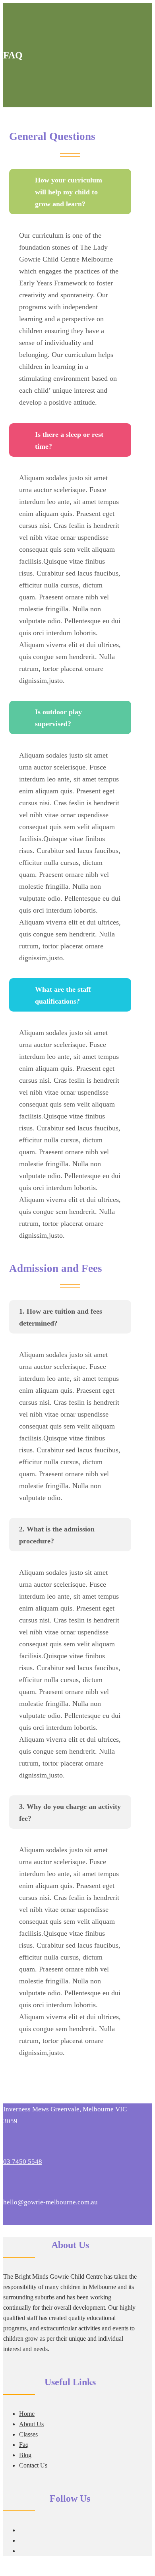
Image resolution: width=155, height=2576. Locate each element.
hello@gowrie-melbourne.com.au (50, 2202)
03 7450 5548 (23, 2162)
